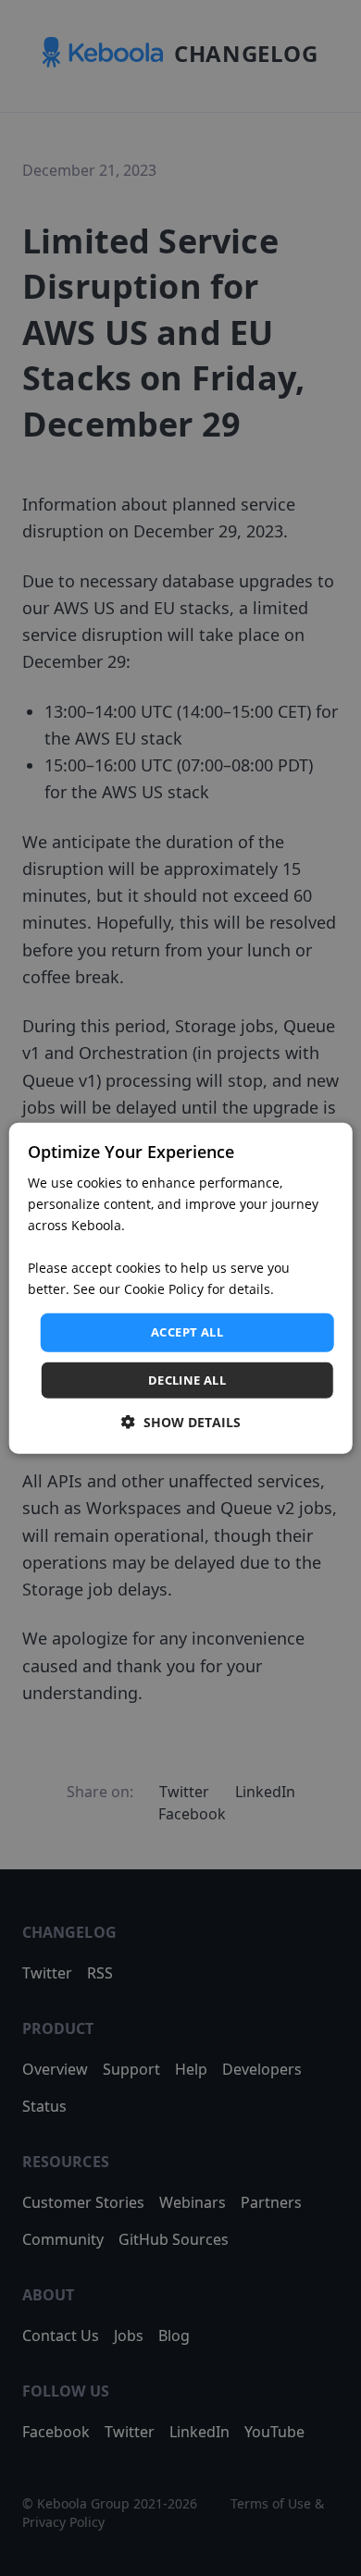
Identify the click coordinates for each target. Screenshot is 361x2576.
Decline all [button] (187, 1380)
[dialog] (181, 1288)
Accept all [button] (187, 1332)
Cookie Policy (164, 1289)
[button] (181, 1422)
